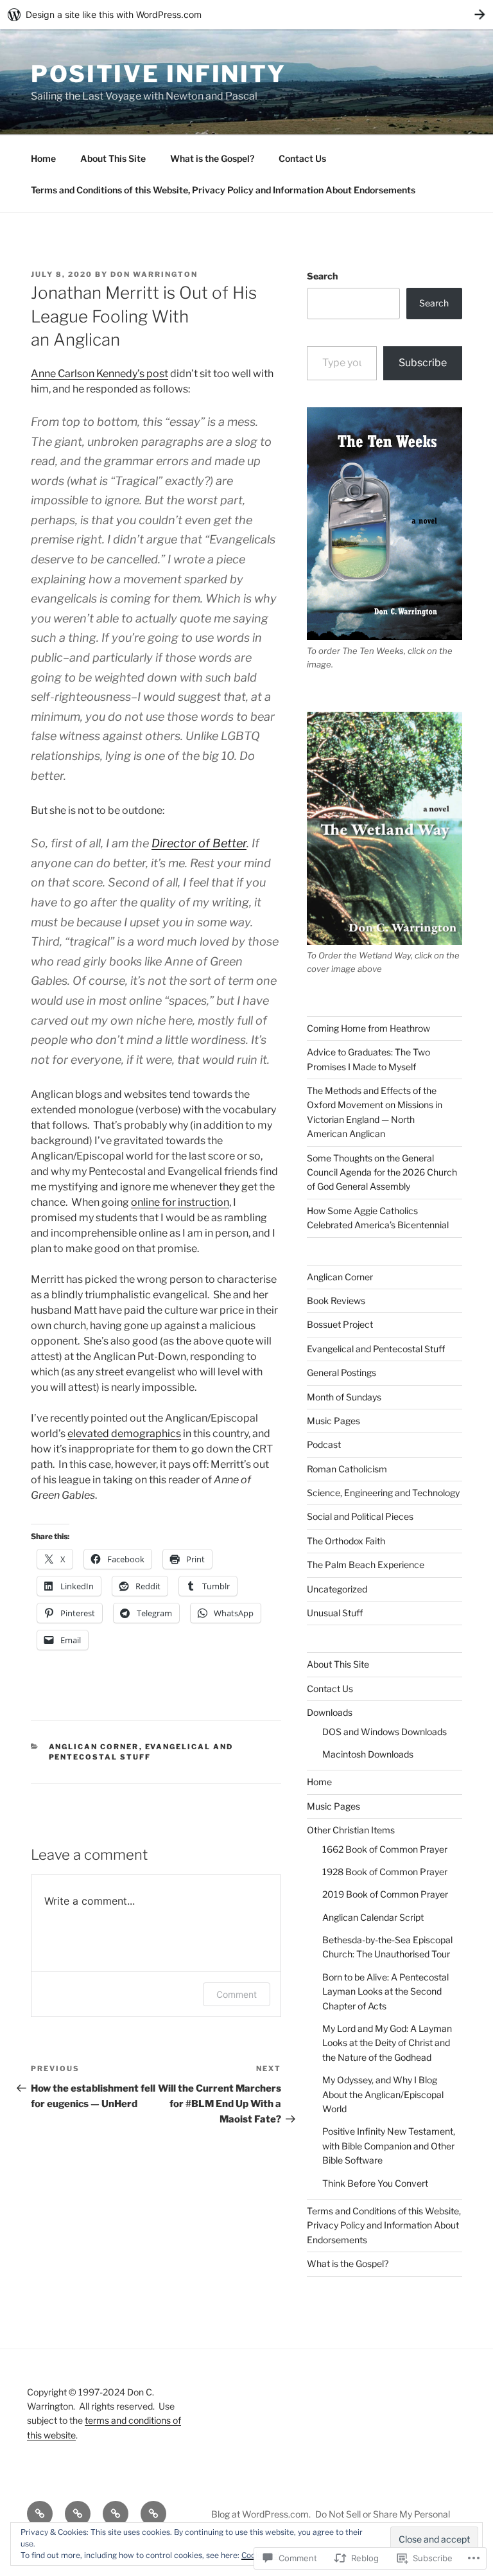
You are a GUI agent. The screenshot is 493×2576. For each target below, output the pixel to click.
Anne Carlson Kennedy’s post (99, 374)
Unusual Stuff (335, 1613)
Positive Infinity (159, 74)
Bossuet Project (340, 1324)
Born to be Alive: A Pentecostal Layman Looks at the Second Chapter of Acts (385, 1991)
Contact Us (302, 158)
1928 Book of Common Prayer (385, 1872)
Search (322, 276)
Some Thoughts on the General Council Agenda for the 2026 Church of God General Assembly (382, 1172)
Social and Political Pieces (360, 1516)
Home (43, 158)
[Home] (40, 2514)
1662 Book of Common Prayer (385, 1849)
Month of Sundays (344, 1397)
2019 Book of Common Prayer (385, 1894)
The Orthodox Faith (346, 1541)
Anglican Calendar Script (373, 1917)
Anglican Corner (94, 1747)
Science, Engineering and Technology (383, 1493)
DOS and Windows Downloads (385, 1732)
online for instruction (180, 1202)
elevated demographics (124, 1434)
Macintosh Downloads (368, 1754)
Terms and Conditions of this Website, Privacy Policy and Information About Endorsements (223, 190)
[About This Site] (78, 2514)
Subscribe (423, 363)
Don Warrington (154, 274)
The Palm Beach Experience (366, 1565)
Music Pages (333, 1421)
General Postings (342, 1372)
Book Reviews (336, 1301)
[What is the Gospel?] (116, 2514)
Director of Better (199, 843)
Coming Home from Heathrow (368, 1028)
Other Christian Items (351, 1830)
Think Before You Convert (375, 2183)
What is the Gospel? (212, 158)
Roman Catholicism (347, 1469)
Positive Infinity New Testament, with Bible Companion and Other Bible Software (389, 2146)
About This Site (113, 158)
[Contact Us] (153, 2514)
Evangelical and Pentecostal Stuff (376, 1349)
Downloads (330, 1712)
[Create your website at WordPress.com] (246, 14)
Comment (237, 1994)
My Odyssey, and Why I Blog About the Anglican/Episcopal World (383, 2094)
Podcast (324, 1444)
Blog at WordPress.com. (261, 2514)
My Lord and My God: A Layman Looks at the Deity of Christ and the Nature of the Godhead (387, 2043)
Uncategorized (337, 1589)
